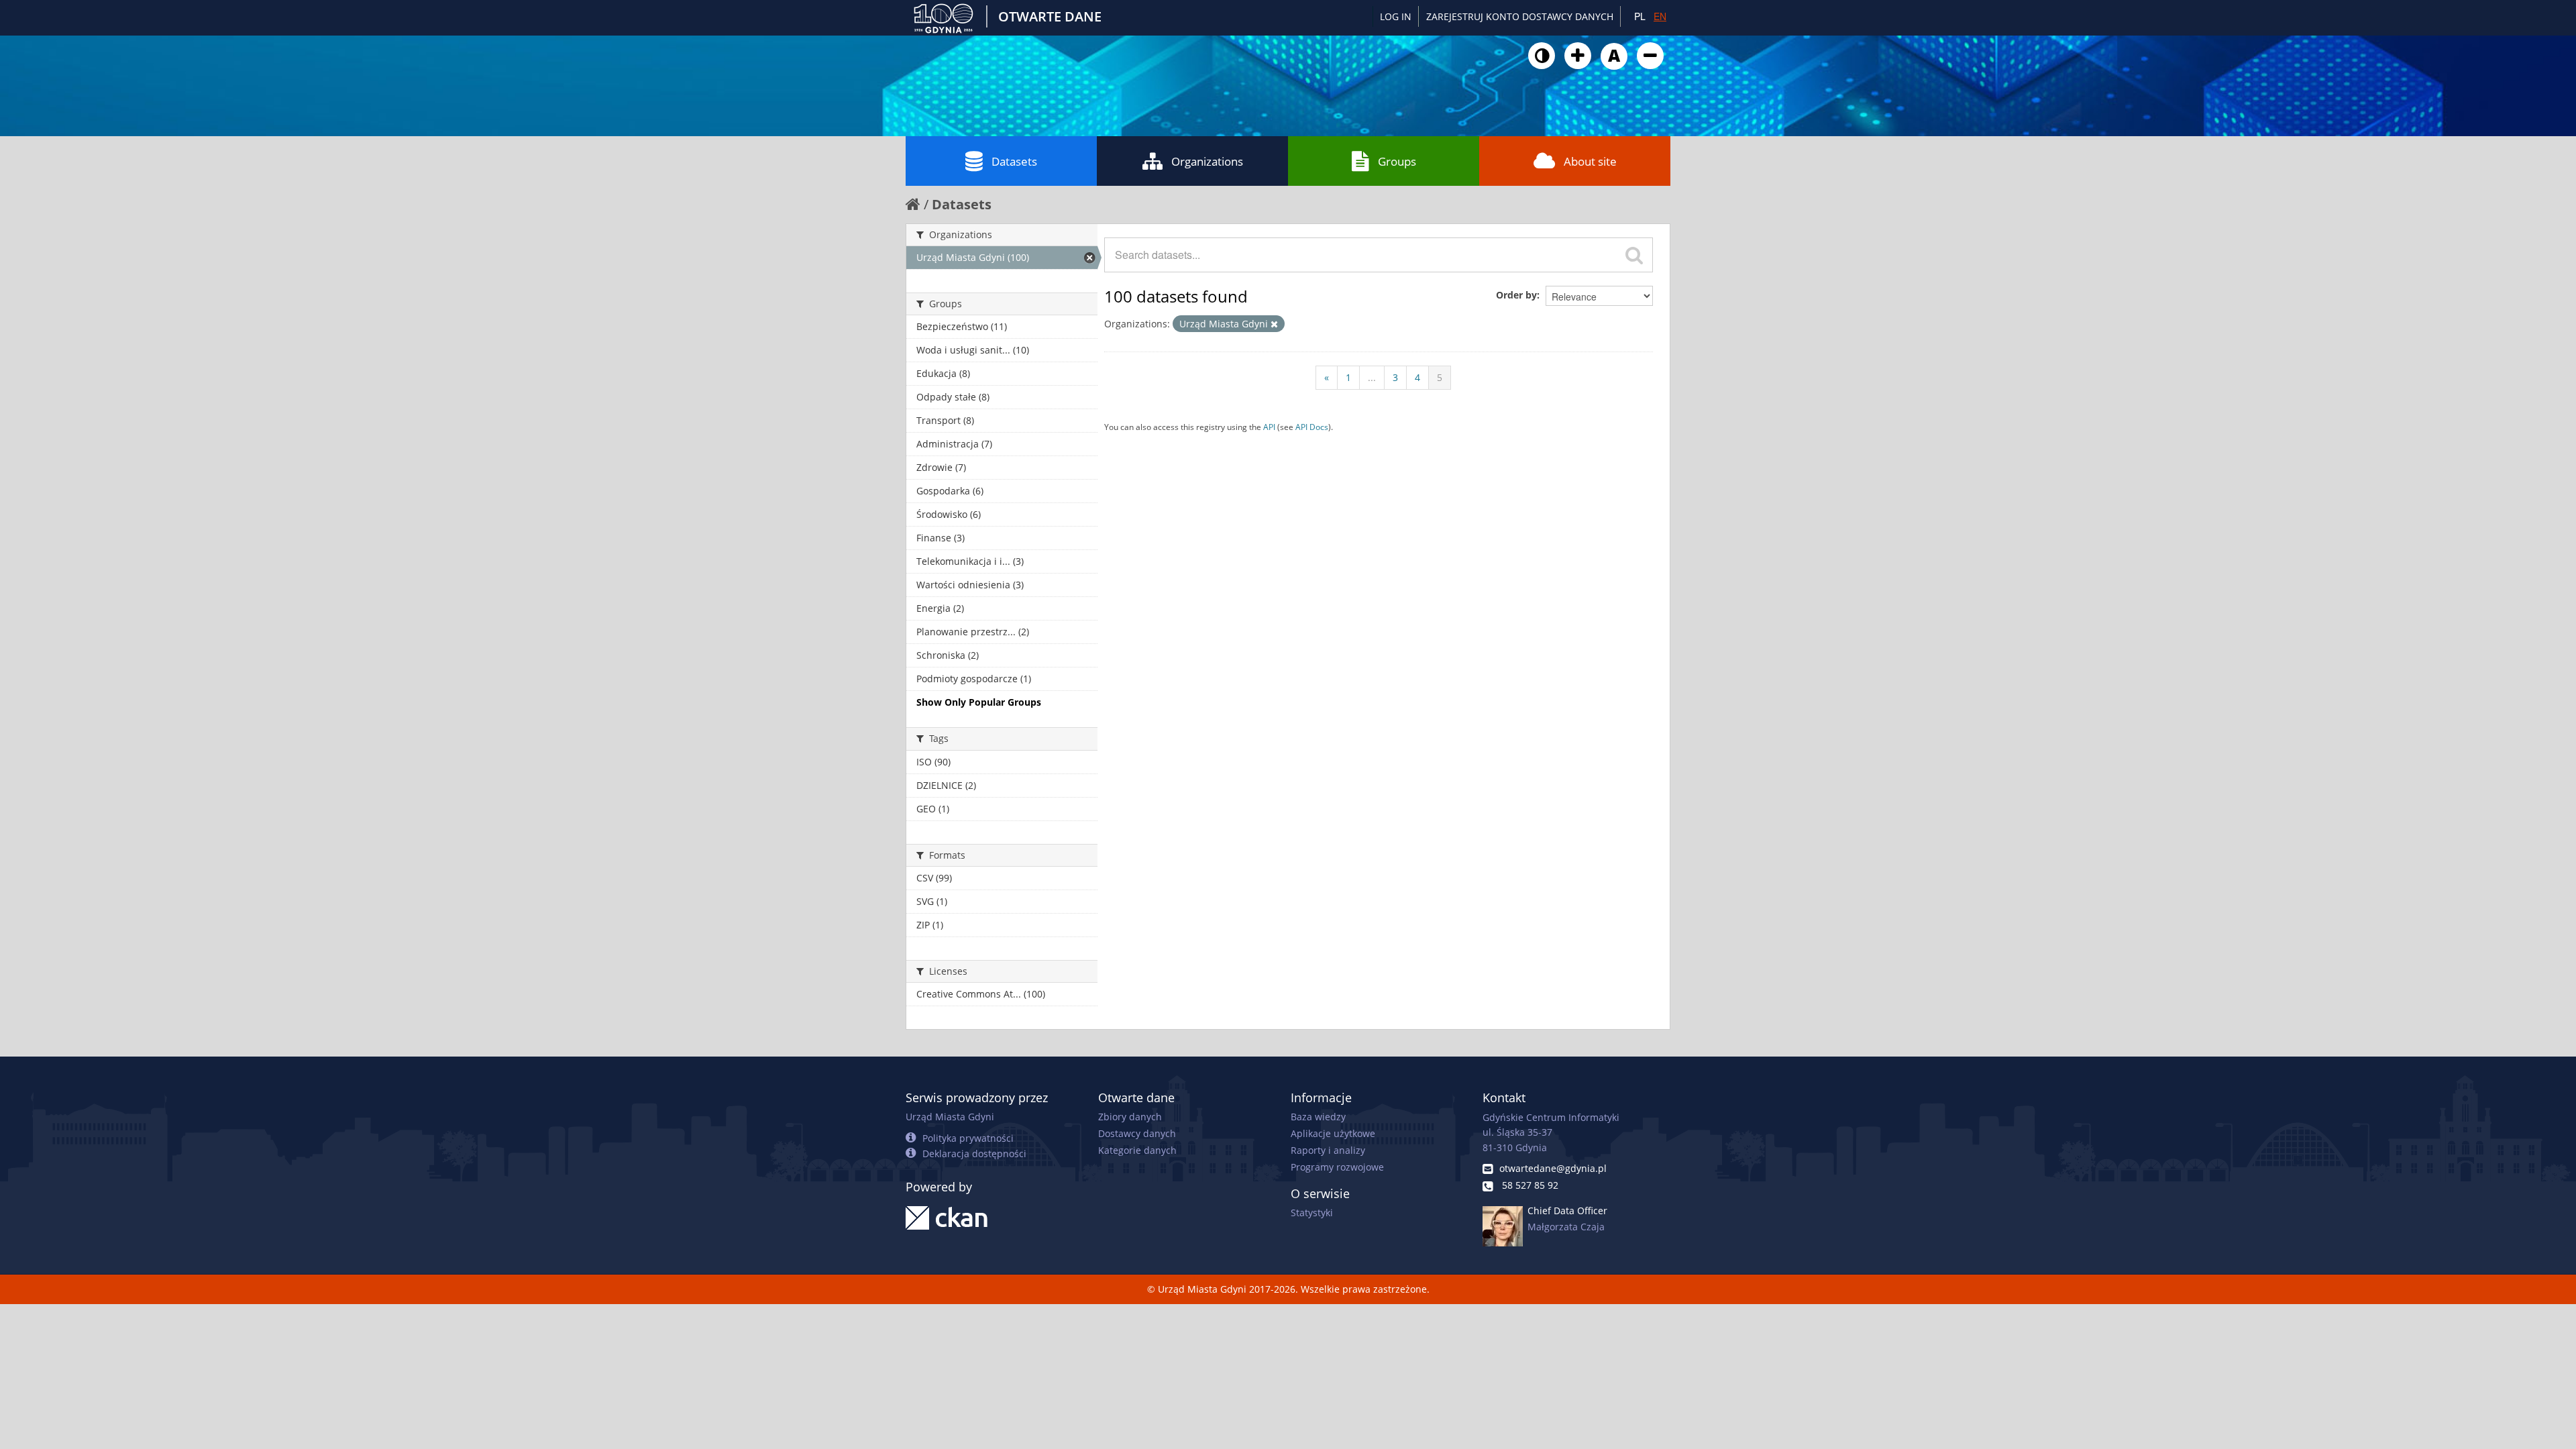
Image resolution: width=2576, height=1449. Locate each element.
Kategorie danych (1137, 1150)
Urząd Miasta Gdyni (950, 1117)
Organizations (1207, 161)
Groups (1397, 161)
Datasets (1014, 161)
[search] (1634, 255)
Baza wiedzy (1318, 1117)
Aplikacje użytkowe (1333, 1133)
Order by (1516, 295)
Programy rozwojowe (1337, 1167)
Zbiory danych (1130, 1117)
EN (1660, 16)
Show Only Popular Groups (979, 702)
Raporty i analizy (1328, 1150)
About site (1590, 161)
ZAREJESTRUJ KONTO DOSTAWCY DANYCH (1520, 16)
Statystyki (1312, 1213)
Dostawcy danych (1137, 1133)
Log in (1396, 16)
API (1269, 427)
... (1372, 377)
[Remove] (1274, 324)
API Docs (1312, 427)
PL (1640, 16)
